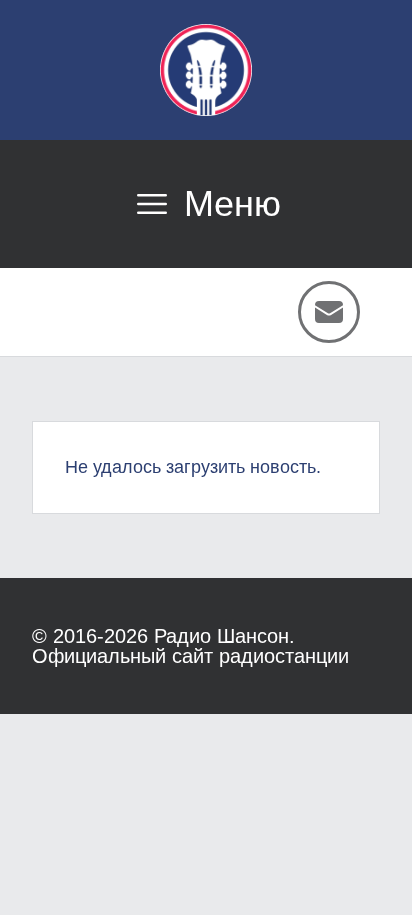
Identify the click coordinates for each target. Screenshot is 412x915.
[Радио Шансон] (206, 70)
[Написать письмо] (329, 312)
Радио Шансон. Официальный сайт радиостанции (190, 646)
